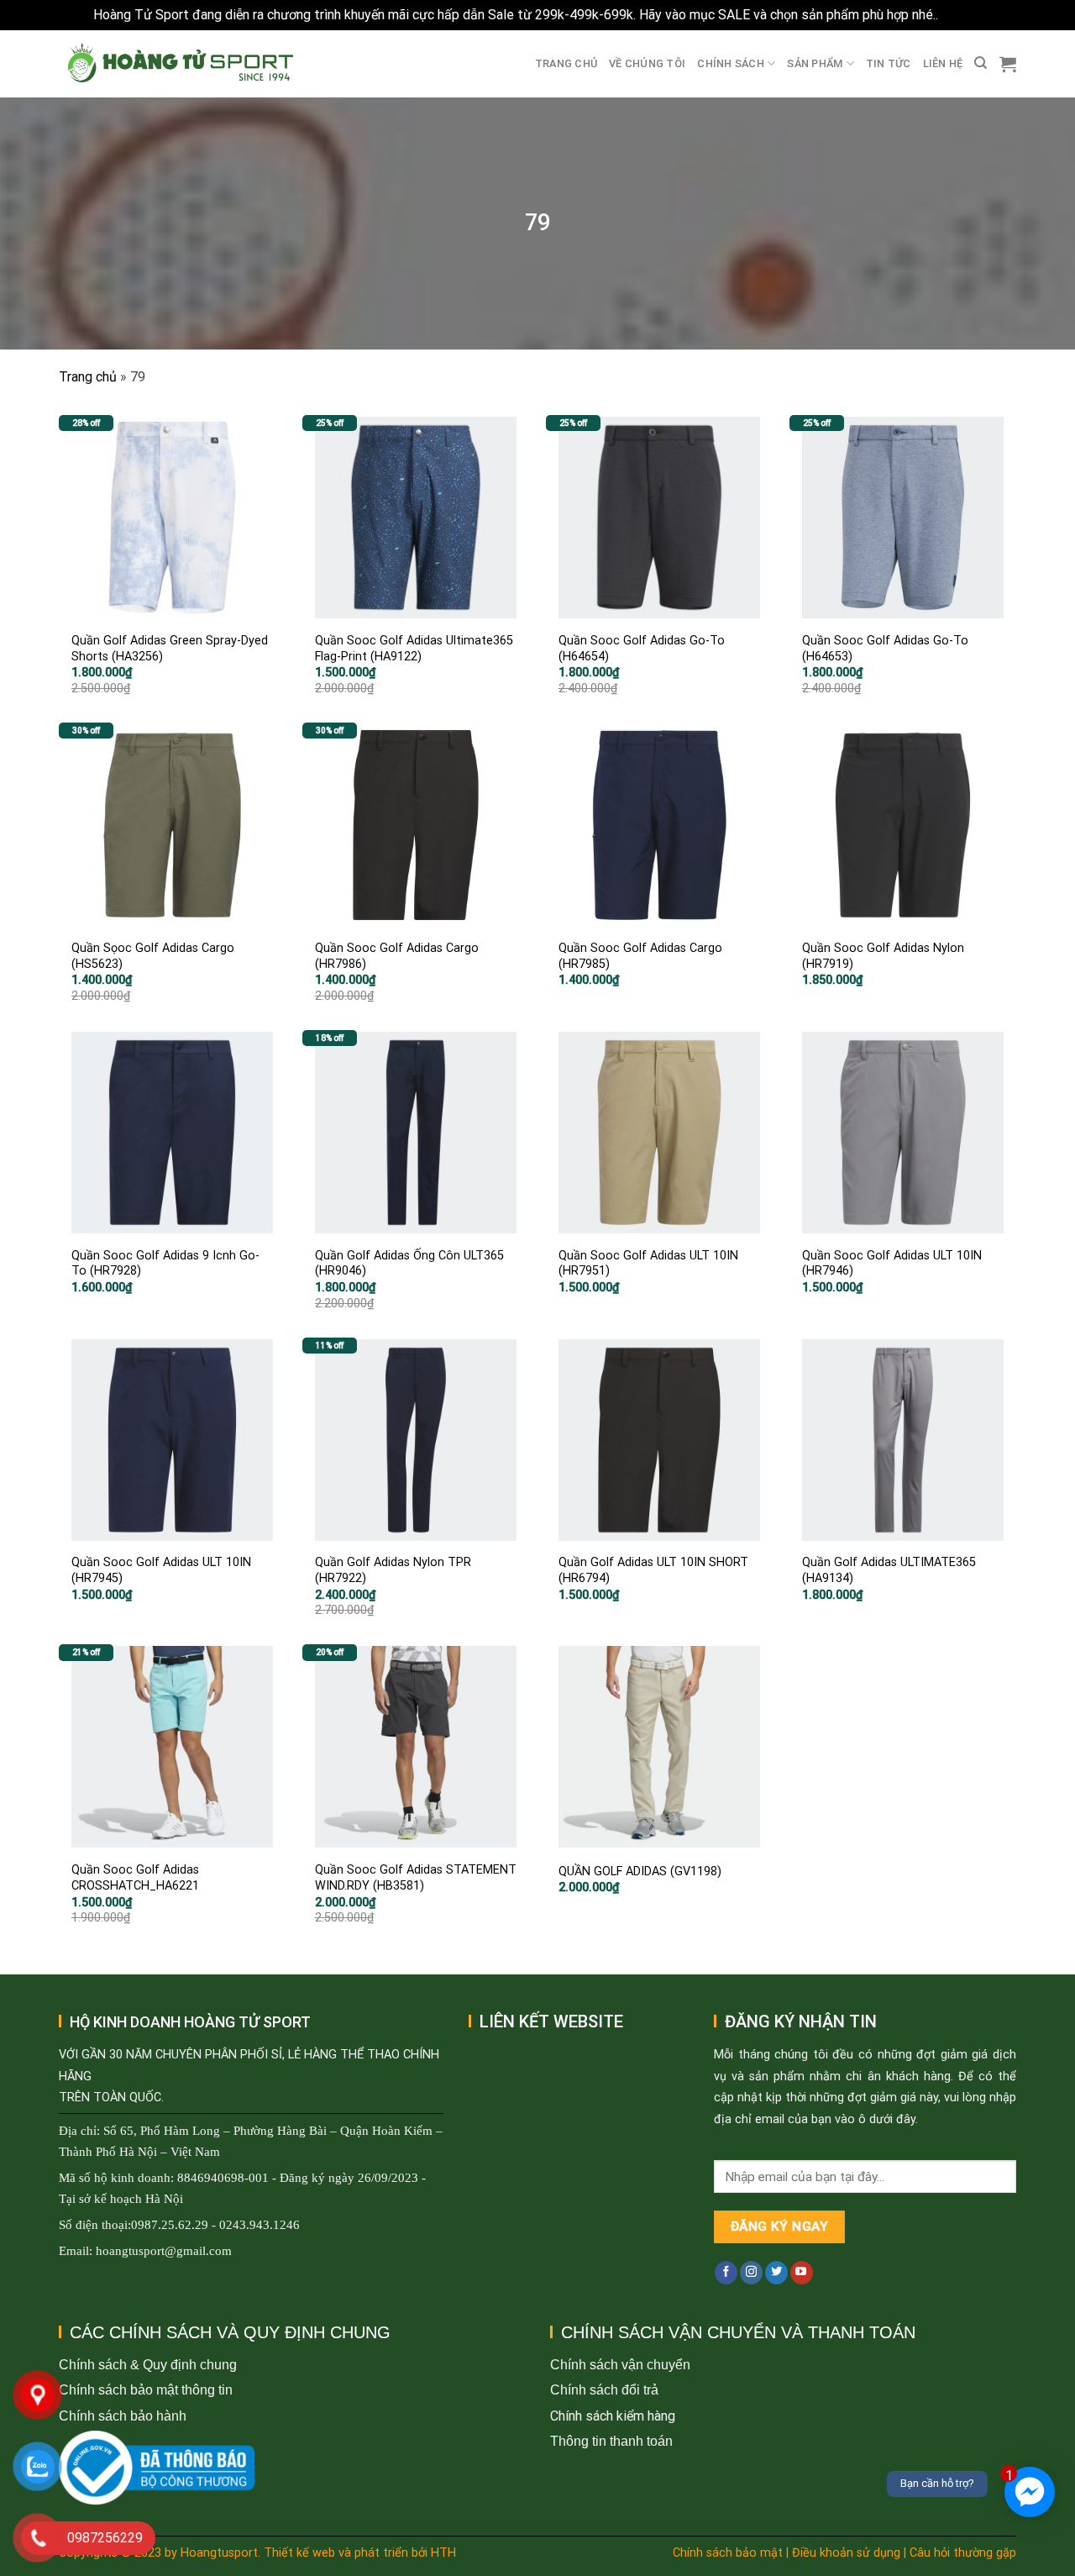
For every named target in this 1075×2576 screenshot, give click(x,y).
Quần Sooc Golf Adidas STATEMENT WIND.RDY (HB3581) (416, 1878)
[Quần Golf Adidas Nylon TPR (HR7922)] (416, 1440)
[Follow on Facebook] (726, 2273)
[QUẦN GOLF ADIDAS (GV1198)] (659, 1747)
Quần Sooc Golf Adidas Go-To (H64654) (642, 649)
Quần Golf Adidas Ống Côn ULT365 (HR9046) (409, 1264)
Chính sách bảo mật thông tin (146, 2390)
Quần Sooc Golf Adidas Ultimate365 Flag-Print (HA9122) (414, 649)
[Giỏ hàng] (1008, 64)
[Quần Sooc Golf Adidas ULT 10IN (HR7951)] (659, 1133)
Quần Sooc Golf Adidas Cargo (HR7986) (397, 956)
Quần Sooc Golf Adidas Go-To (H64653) (885, 649)
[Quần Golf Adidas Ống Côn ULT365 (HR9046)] (416, 1133)
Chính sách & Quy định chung (148, 2365)
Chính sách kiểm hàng (613, 2416)
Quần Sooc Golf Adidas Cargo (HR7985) (640, 956)
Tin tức (889, 63)
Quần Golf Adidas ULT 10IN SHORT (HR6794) (653, 1570)
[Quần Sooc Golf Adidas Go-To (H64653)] (903, 518)
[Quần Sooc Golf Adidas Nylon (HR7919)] (903, 825)
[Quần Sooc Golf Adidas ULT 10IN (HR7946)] (903, 1133)
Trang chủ (566, 63)
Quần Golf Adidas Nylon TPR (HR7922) (393, 1570)
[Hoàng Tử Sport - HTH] (178, 63)
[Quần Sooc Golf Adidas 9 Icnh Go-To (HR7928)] (172, 1133)
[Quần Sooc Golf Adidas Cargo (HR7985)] (659, 825)
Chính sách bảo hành (123, 2416)
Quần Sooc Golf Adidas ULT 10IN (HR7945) (161, 1570)
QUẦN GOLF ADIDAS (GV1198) (640, 1872)
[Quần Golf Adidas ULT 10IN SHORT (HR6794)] (659, 1440)
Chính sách (731, 63)
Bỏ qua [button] (962, 15)
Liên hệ (943, 63)
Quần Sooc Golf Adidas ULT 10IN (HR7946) (892, 1264)
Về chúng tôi (647, 63)
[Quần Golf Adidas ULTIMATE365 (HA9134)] (903, 1440)
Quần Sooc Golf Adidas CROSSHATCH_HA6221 (135, 1878)
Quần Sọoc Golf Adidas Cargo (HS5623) (153, 956)
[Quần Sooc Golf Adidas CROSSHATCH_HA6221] (172, 1747)
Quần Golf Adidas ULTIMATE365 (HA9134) (889, 1570)
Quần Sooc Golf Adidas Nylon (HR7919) (883, 956)
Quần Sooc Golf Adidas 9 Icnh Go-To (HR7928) (165, 1264)
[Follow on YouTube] (802, 2273)
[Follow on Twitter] (776, 2273)
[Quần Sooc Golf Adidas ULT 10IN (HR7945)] (172, 1440)
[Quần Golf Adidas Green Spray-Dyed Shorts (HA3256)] (172, 518)
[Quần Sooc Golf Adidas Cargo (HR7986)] (416, 825)
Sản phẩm (815, 63)
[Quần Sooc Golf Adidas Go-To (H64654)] (659, 518)
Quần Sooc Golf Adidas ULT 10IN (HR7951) (648, 1264)
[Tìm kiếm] (981, 63)
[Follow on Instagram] (751, 2273)
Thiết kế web (299, 2553)
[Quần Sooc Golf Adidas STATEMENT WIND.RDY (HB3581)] (416, 1747)
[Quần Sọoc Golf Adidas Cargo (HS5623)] (172, 825)
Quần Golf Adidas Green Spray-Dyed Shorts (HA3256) (170, 649)
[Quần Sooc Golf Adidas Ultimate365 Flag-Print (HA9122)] (416, 518)
